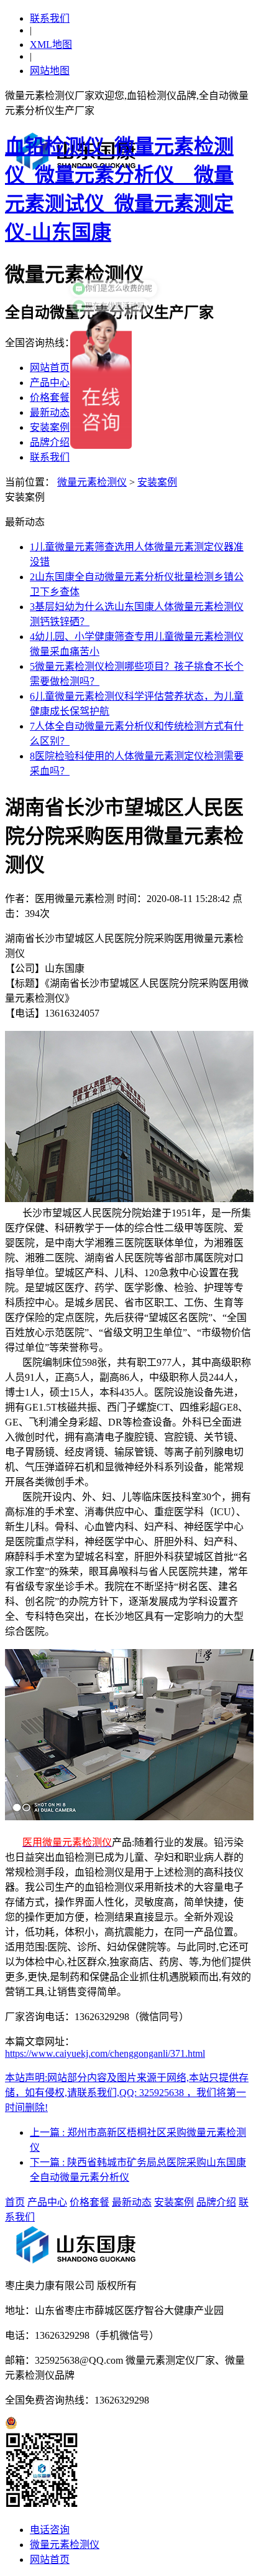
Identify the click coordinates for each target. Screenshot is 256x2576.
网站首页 (50, 368)
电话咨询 (50, 2530)
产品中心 (50, 383)
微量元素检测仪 (92, 482)
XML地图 (51, 45)
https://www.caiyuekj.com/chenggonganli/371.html (105, 2053)
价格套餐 (50, 397)
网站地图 (50, 71)
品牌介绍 (50, 442)
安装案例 (50, 427)
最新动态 (50, 412)
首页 (15, 2202)
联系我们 (50, 18)
